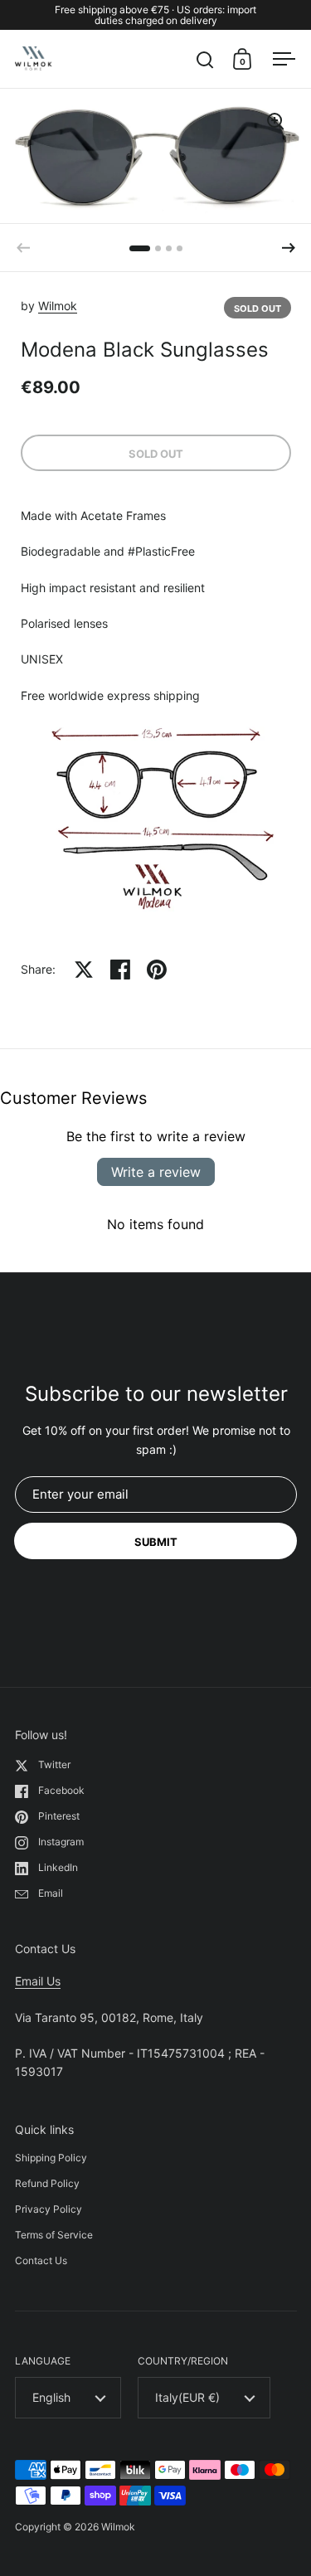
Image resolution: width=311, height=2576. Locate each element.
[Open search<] (205, 59)
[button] (289, 248)
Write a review (156, 1172)
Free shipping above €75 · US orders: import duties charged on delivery (155, 15)
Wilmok (58, 306)
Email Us (38, 1981)
